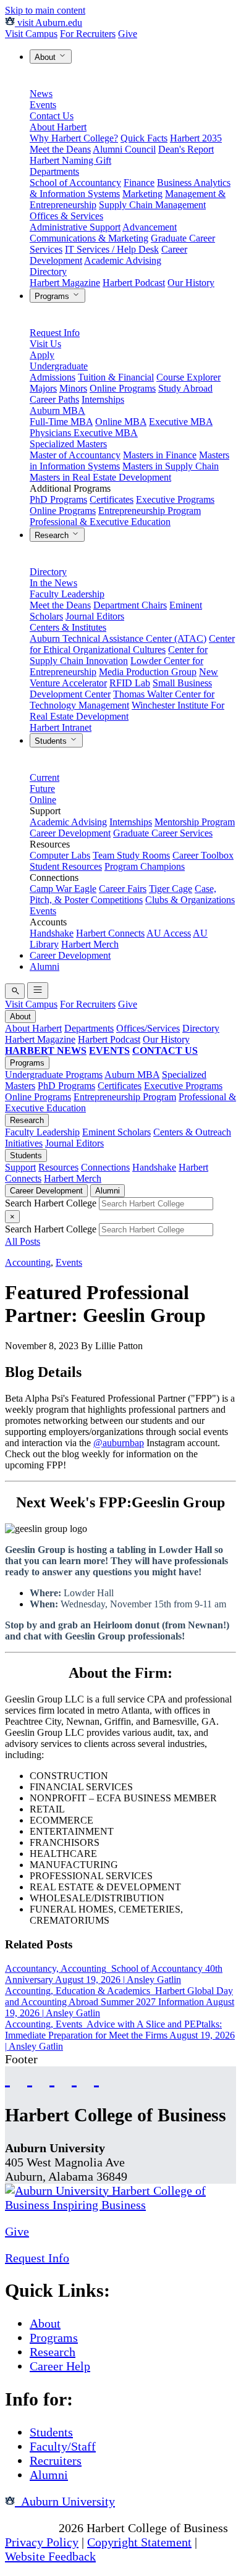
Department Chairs (130, 605)
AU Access (169, 933)
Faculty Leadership (67, 594)
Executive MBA (181, 422)
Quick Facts (144, 138)
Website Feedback (50, 2556)
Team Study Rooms (131, 855)
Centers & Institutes (68, 627)
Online (43, 800)
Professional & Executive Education (100, 522)
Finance (139, 183)
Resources (58, 1167)
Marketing (142, 194)
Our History (191, 283)
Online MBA (121, 422)
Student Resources (66, 866)
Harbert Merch (90, 944)
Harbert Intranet (61, 727)
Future (42, 789)
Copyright (30, 2528)
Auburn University (65, 2501)
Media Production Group (148, 672)
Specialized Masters (68, 444)
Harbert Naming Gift (70, 160)
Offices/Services (148, 1028)
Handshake (52, 933)
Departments (54, 171)
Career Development (70, 833)
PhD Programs (58, 499)
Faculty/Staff (63, 2446)
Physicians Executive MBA (84, 433)
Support (20, 1167)
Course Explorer (188, 377)
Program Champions (145, 866)
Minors (73, 388)
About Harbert (58, 127)
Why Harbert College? (74, 138)
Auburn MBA (57, 410)
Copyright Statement (139, 2542)
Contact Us (52, 116)
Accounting (28, 1262)
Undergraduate (59, 366)
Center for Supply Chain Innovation (119, 655)
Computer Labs (60, 855)
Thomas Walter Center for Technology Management (122, 700)
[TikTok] (74, 2078)
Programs (53, 296)
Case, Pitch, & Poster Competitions (123, 894)
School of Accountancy (75, 183)
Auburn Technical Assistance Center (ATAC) (118, 638)
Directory (48, 271)
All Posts (23, 1241)
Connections (105, 1167)
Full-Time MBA (61, 422)
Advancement (150, 227)
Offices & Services (66, 216)
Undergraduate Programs (54, 1075)
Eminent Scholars (116, 1132)
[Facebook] (7, 2078)
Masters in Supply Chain (171, 466)
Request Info (55, 333)
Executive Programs (175, 499)
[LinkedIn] (96, 2078)
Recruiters (56, 2460)
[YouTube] (30, 2078)
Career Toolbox (203, 855)
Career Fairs (123, 889)
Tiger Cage (171, 889)
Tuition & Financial (116, 377)
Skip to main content (45, 10)
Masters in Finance (160, 455)
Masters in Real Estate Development (100, 477)
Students (52, 741)
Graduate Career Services (163, 833)
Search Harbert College (52, 1203)
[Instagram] (52, 2078)
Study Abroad (185, 388)
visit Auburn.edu (49, 23)
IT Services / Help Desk (112, 249)
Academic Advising (123, 260)
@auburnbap (119, 1443)
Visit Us (45, 344)
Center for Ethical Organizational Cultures (132, 644)
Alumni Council (124, 149)
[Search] (15, 991)
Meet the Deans (60, 149)
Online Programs (123, 388)
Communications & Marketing (89, 238)
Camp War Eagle (63, 889)
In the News (53, 583)
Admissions (53, 377)
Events (43, 105)
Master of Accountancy (75, 455)
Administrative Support (75, 227)
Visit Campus (31, 34)
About (46, 57)
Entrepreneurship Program (150, 511)
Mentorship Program (195, 822)
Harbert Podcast (134, 283)
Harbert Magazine (65, 283)
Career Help (60, 2366)
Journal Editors (95, 616)
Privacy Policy (42, 2542)
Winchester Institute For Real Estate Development (127, 711)
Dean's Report (186, 149)
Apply (42, 355)
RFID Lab (130, 683)
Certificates (112, 499)
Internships (103, 399)
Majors (43, 388)
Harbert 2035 (196, 138)
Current (44, 777)
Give (128, 34)
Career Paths (54, 399)
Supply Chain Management (152, 205)
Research (53, 535)
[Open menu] (38, 991)
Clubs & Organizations (190, 900)
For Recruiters (88, 34)
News (41, 94)
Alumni (44, 966)
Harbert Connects (110, 933)
